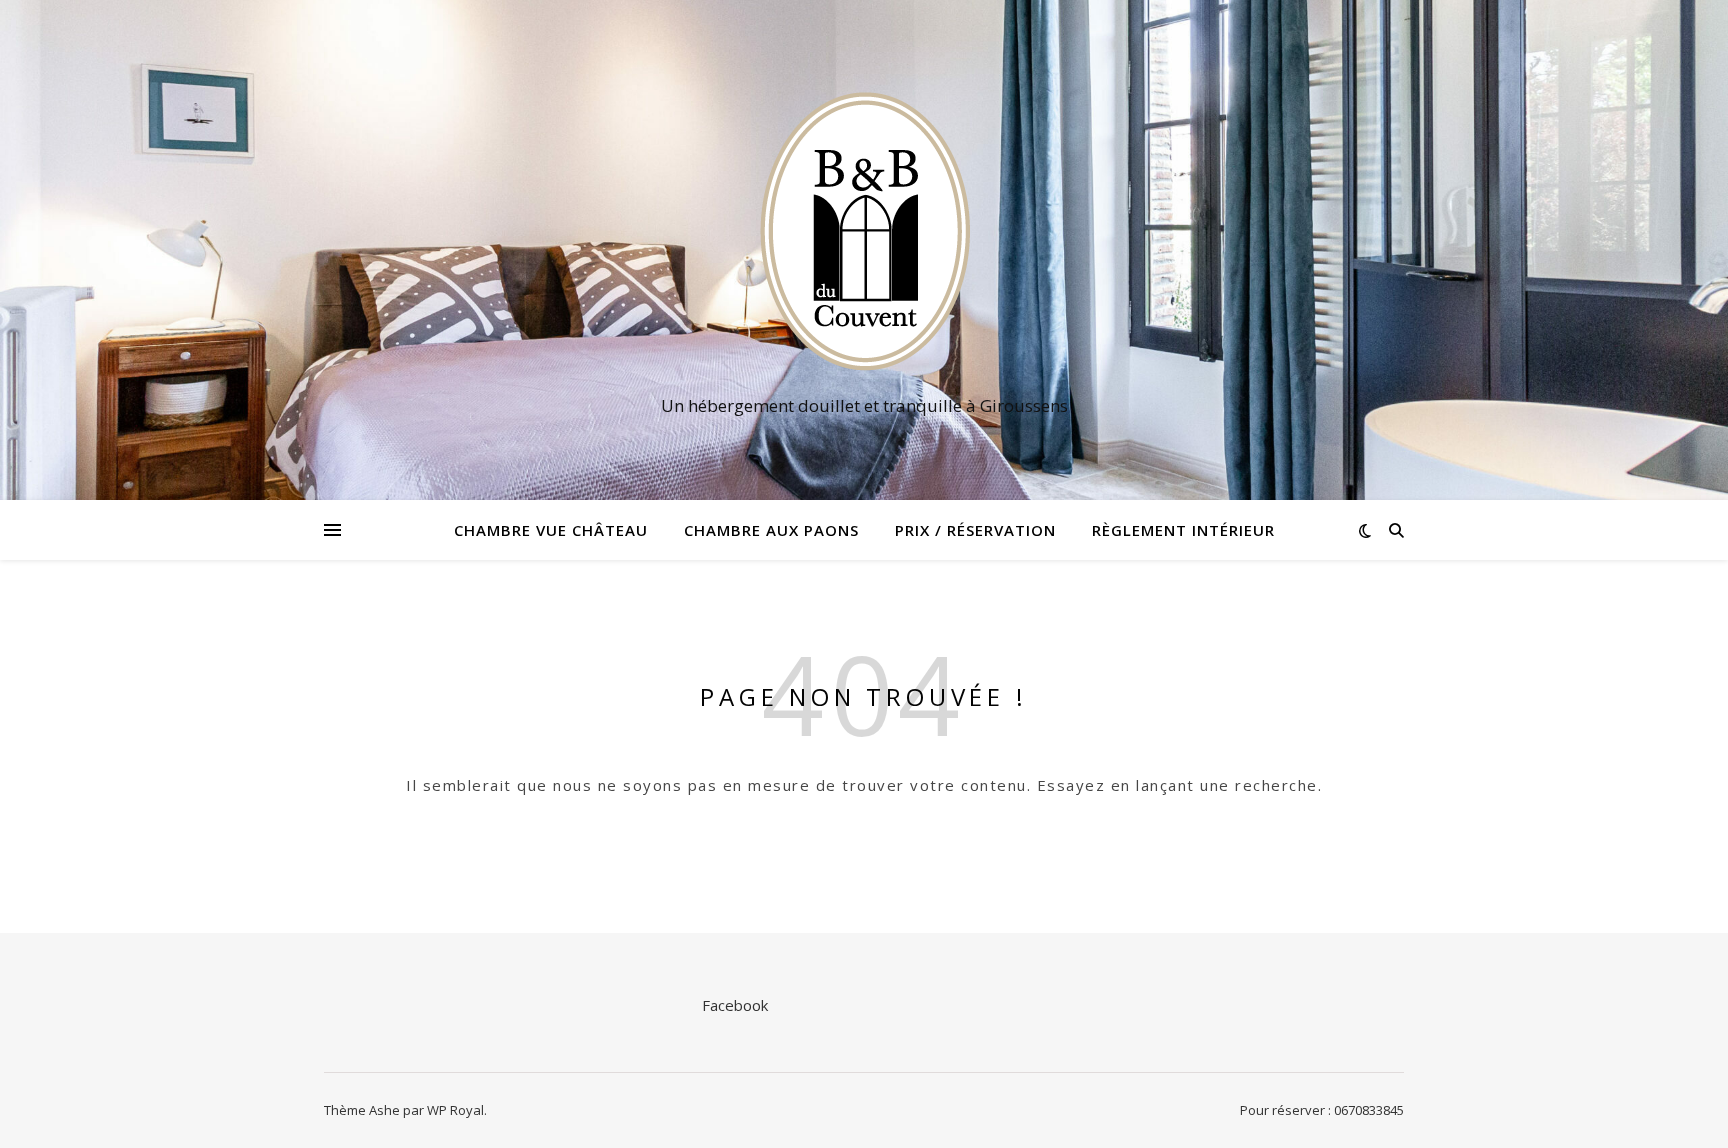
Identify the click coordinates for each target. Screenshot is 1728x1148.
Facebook (735, 1005)
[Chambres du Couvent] (864, 232)
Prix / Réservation (975, 530)
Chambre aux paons (771, 530)
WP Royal (455, 1110)
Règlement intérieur (1183, 530)
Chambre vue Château (551, 530)
